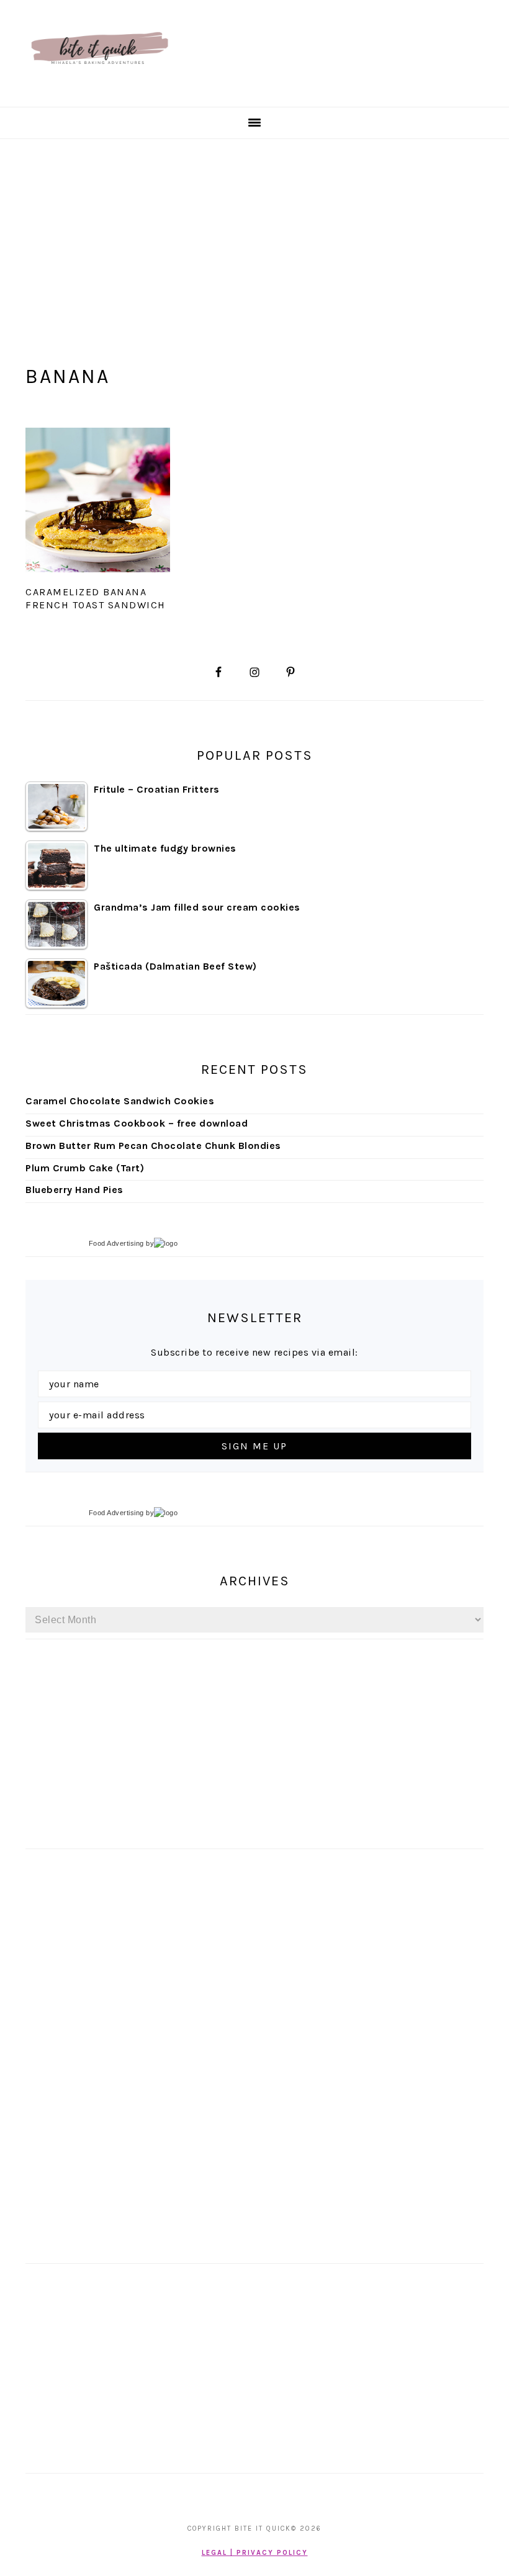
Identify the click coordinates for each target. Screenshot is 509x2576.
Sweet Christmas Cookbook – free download (137, 1123)
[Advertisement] (254, 232)
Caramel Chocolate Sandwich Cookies (120, 1101)
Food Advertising (116, 1243)
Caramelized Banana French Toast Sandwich (96, 598)
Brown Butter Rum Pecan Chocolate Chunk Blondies (153, 1146)
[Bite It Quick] (99, 92)
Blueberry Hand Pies (74, 1190)
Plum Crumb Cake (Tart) (85, 1168)
